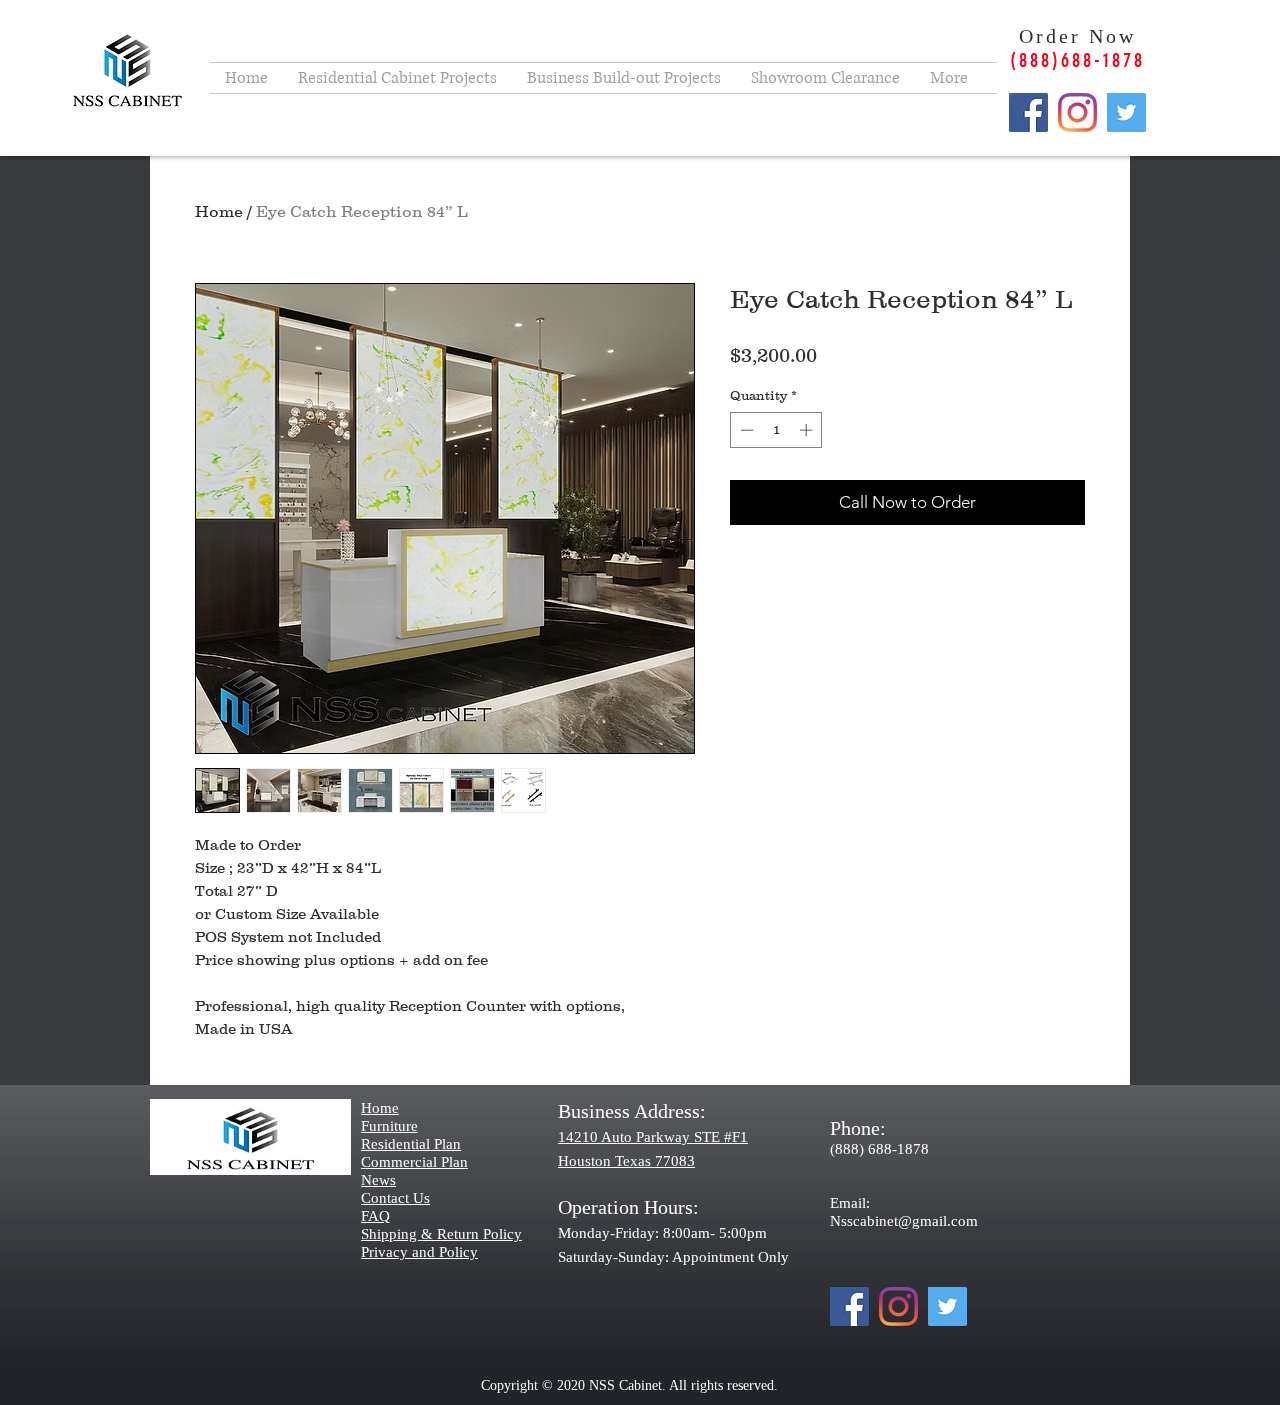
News (378, 1180)
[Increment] (808, 430)
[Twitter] (1126, 112)
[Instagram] (1077, 112)
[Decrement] (745, 430)
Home (219, 211)
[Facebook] (1028, 112)
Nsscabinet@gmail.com (904, 1221)
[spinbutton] (776, 430)
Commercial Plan (414, 1162)
